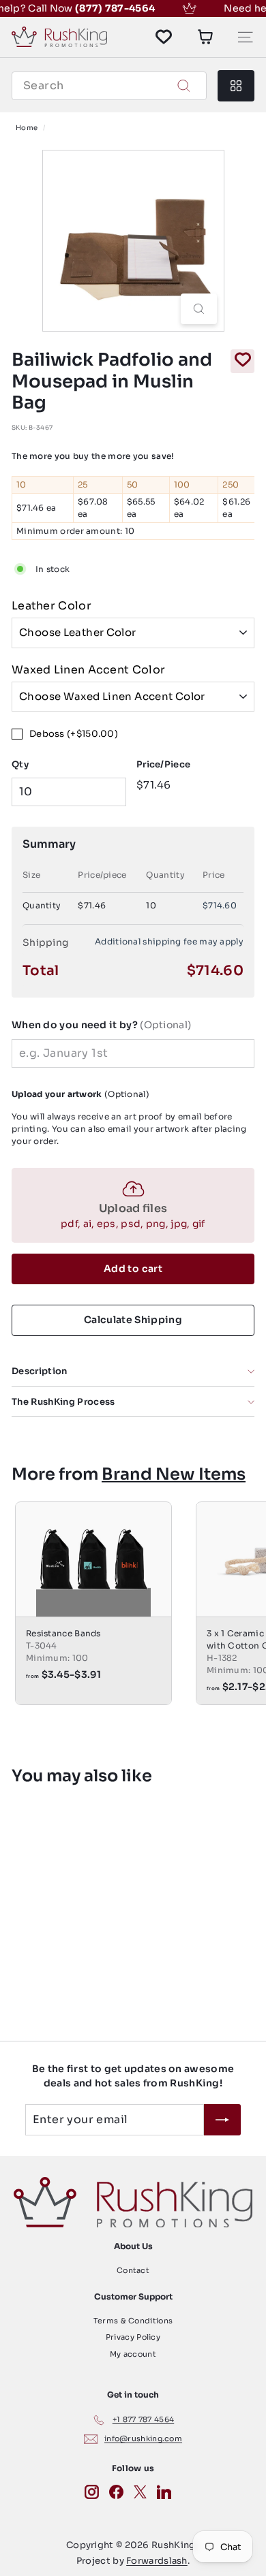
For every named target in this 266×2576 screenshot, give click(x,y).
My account (133, 2354)
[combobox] (109, 86)
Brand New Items (174, 1474)
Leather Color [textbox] (51, 606)
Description (40, 1371)
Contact (133, 2270)
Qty (20, 764)
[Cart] (205, 37)
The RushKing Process (63, 1402)
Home (27, 128)
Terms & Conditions (133, 2321)
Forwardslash (157, 2561)
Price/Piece (163, 764)
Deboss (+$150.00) (74, 734)
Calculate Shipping (133, 1320)
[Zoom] (199, 309)
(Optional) (101, 1025)
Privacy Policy (133, 2337)
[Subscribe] (222, 2120)
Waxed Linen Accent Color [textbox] (88, 670)
